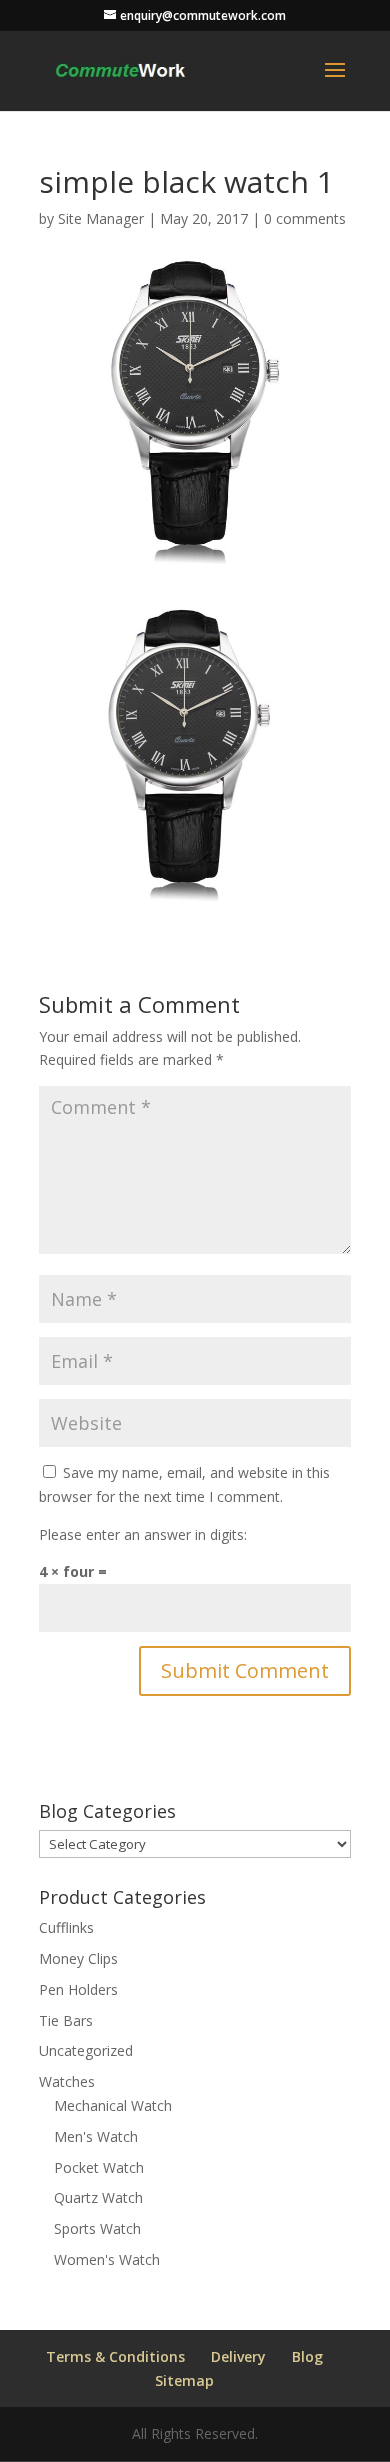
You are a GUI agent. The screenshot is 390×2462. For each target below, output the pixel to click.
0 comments (305, 218)
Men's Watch (96, 2136)
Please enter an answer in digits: (143, 1534)
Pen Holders (78, 1989)
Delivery (238, 2356)
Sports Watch (97, 2228)
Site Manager (101, 218)
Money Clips (78, 1958)
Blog (307, 2356)
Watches (67, 2081)
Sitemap (184, 2380)
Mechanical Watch (113, 2105)
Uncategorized (86, 2050)
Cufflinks (66, 1927)
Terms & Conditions (115, 2356)
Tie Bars (66, 2020)
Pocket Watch (99, 2167)
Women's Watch (107, 2259)
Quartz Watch (98, 2197)
